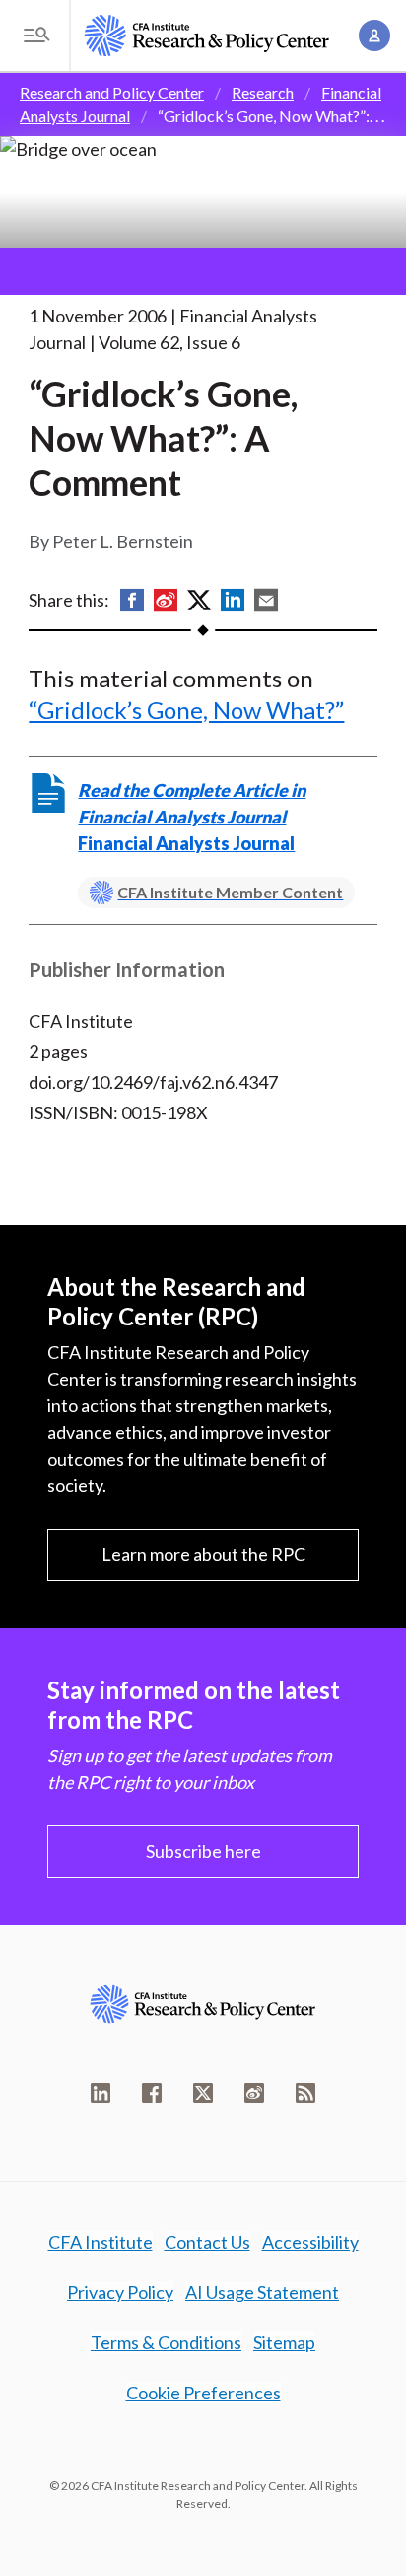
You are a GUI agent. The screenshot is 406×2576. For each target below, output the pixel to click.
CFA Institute (101, 2242)
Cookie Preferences (203, 2393)
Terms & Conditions (166, 2342)
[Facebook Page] (152, 2093)
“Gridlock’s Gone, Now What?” (186, 710)
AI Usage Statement (262, 2292)
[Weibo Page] (254, 2093)
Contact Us (207, 2242)
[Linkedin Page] (101, 2093)
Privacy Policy (120, 2292)
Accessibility (310, 2242)
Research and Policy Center (112, 92)
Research (263, 92)
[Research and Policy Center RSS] (305, 2093)
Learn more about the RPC (203, 1554)
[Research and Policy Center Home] (207, 36)
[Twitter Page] (203, 2093)
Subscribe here (203, 1851)
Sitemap (284, 2342)
